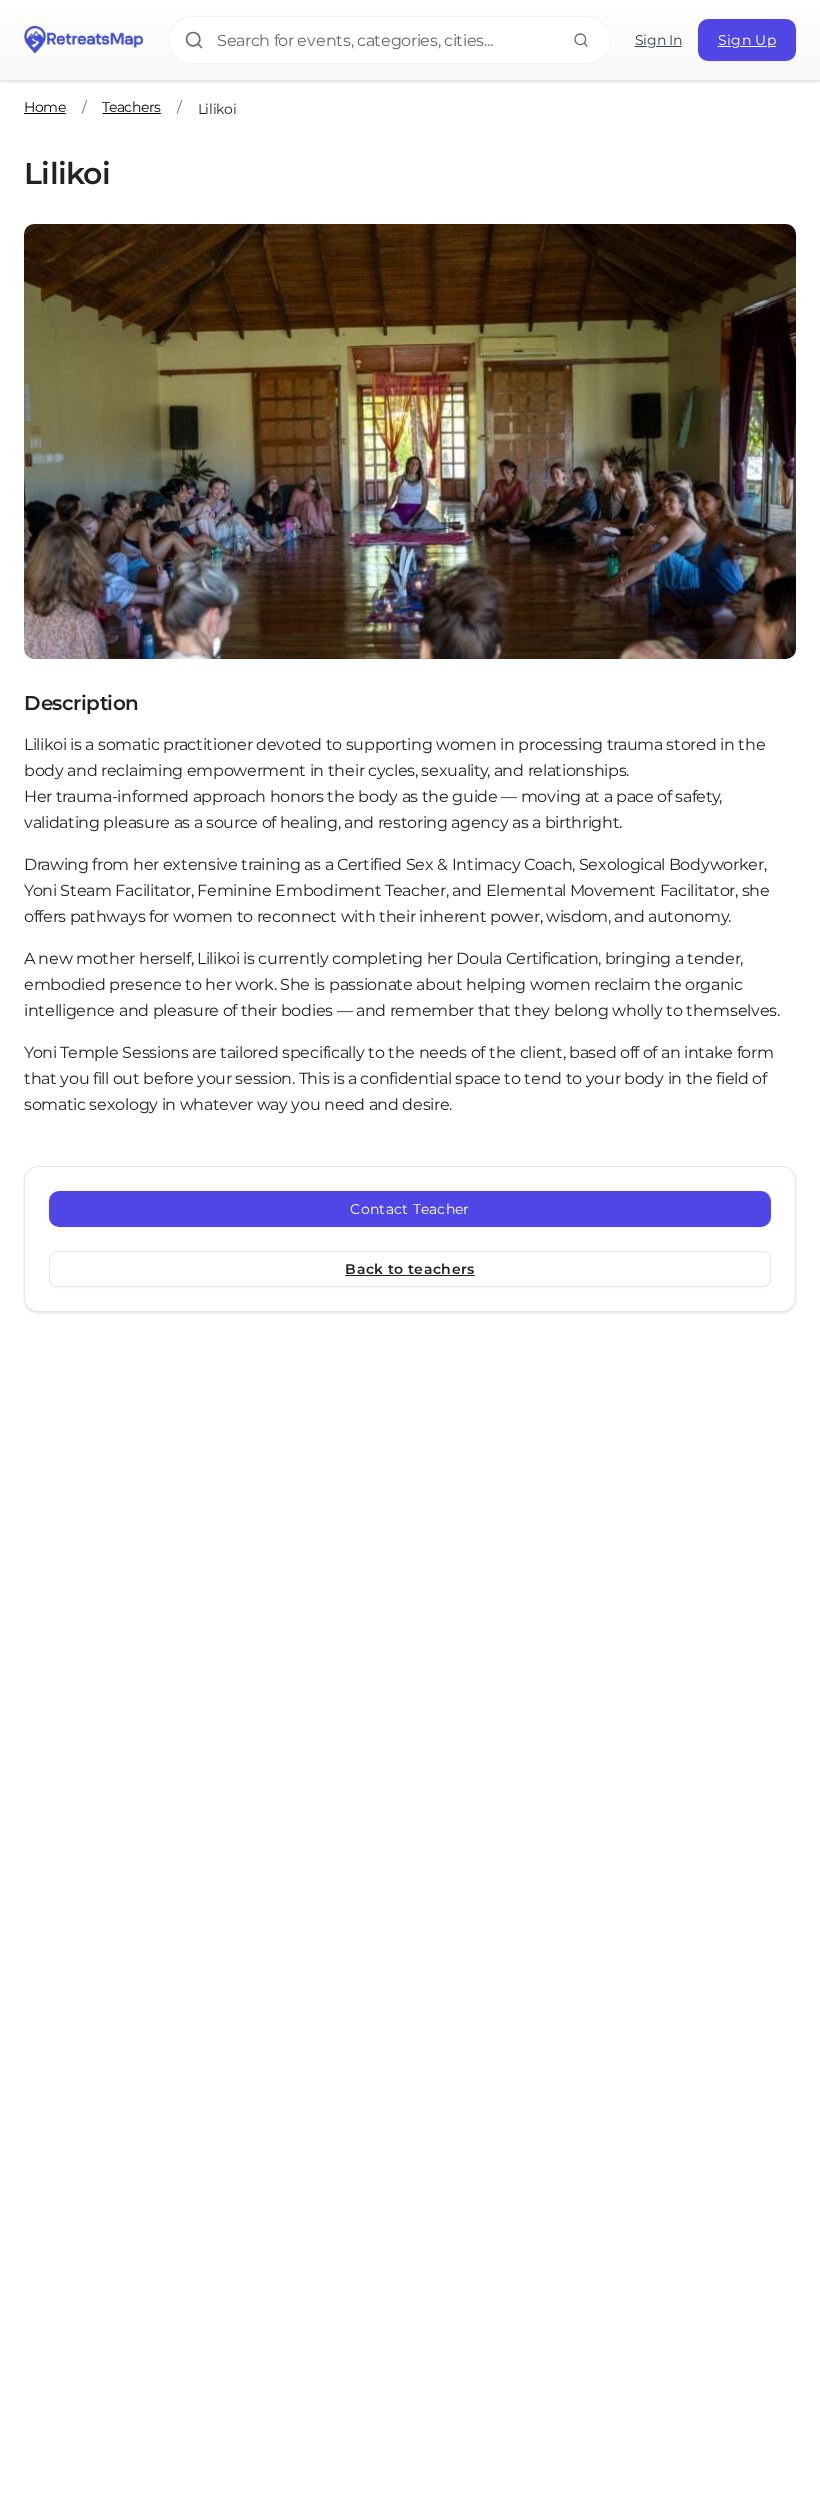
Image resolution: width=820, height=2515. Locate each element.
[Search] (581, 40)
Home (45, 107)
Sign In (658, 40)
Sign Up (747, 40)
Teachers (131, 107)
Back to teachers (410, 1269)
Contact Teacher (409, 1209)
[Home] (84, 40)
